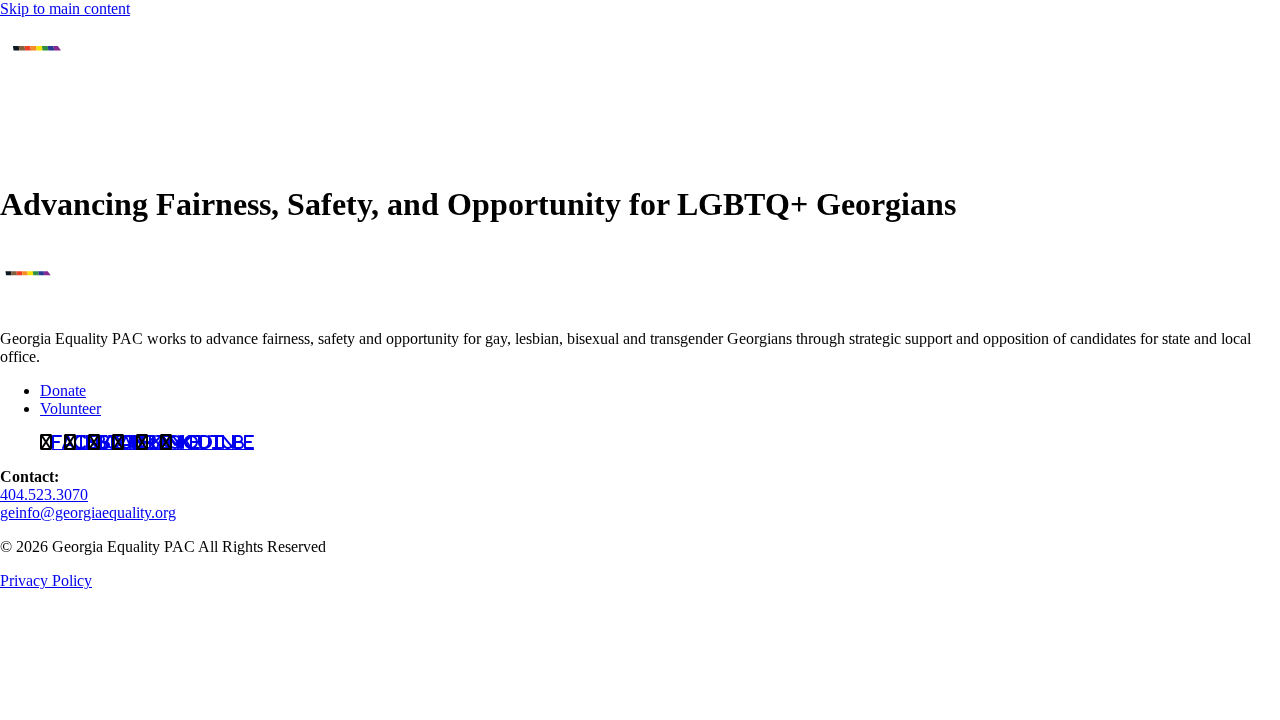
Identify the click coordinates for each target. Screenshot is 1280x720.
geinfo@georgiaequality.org (88, 512)
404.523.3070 (44, 494)
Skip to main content (65, 8)
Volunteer (70, 408)
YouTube (213, 442)
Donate (63, 390)
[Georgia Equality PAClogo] (50, 155)
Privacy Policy (46, 580)
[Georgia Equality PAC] (75, 304)
